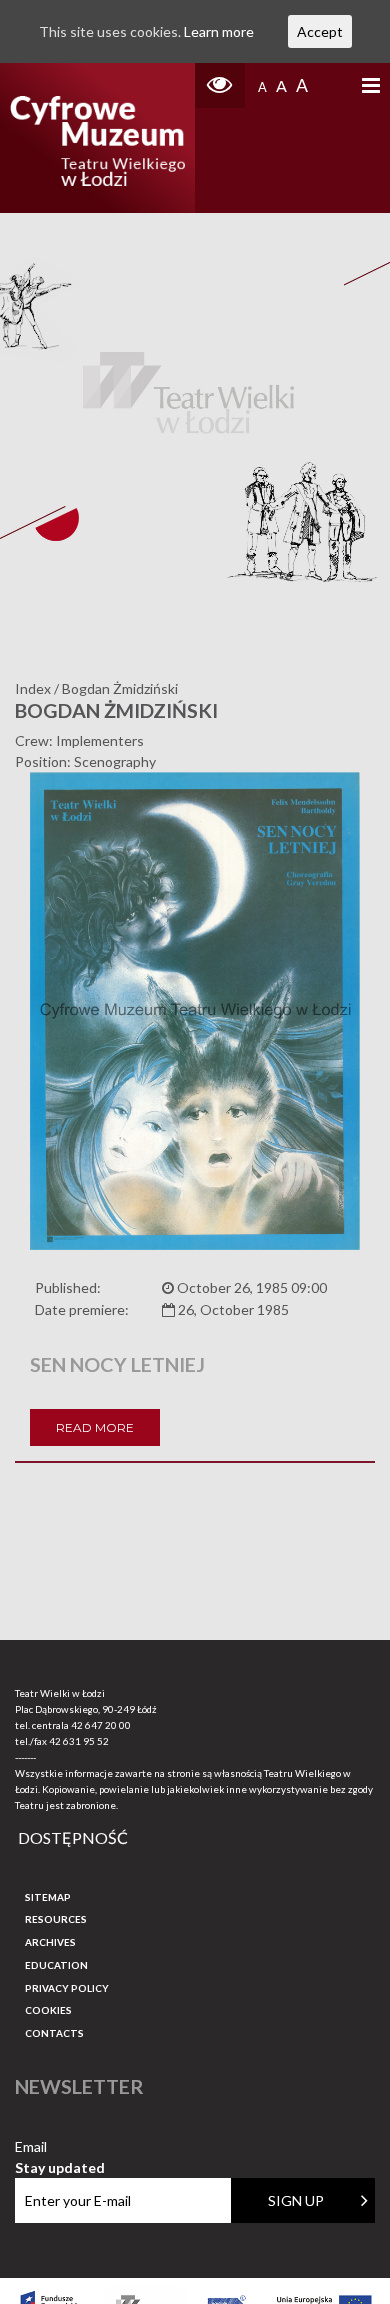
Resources (56, 1919)
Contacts (54, 2033)
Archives (50, 1942)
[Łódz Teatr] (98, 138)
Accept (320, 31)
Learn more (219, 31)
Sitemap (48, 1897)
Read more (95, 1427)
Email (60, 2147)
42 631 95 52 (79, 1741)
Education (56, 1965)
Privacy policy (67, 1988)
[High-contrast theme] (220, 85)
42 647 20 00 (101, 1725)
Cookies (48, 2010)
